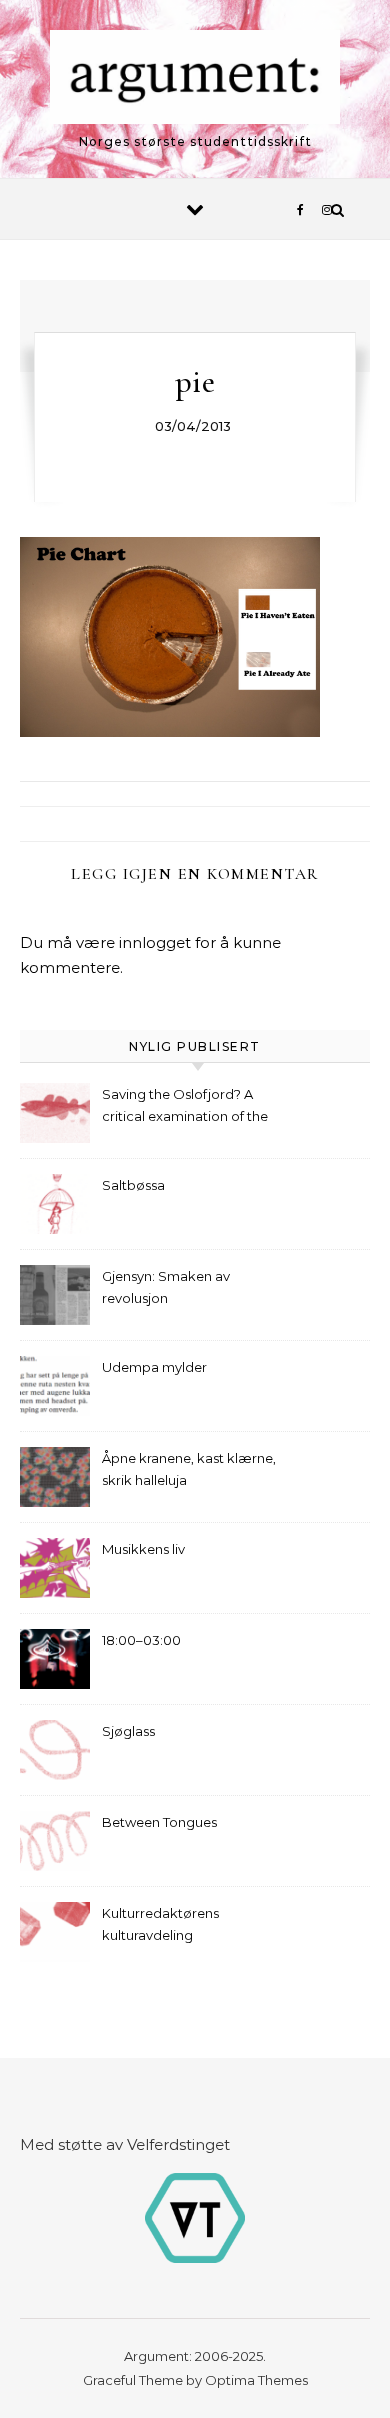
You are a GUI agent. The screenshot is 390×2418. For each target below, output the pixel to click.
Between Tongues (159, 1822)
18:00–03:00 (141, 1640)
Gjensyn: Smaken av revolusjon (166, 1287)
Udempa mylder (154, 1367)
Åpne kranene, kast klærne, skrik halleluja (189, 1469)
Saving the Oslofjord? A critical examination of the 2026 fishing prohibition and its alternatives (191, 1107)
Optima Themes (256, 2380)
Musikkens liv (143, 1549)
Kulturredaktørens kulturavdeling (160, 1924)
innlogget (155, 942)
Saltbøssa (133, 1185)
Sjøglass (128, 1731)
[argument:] (195, 80)
